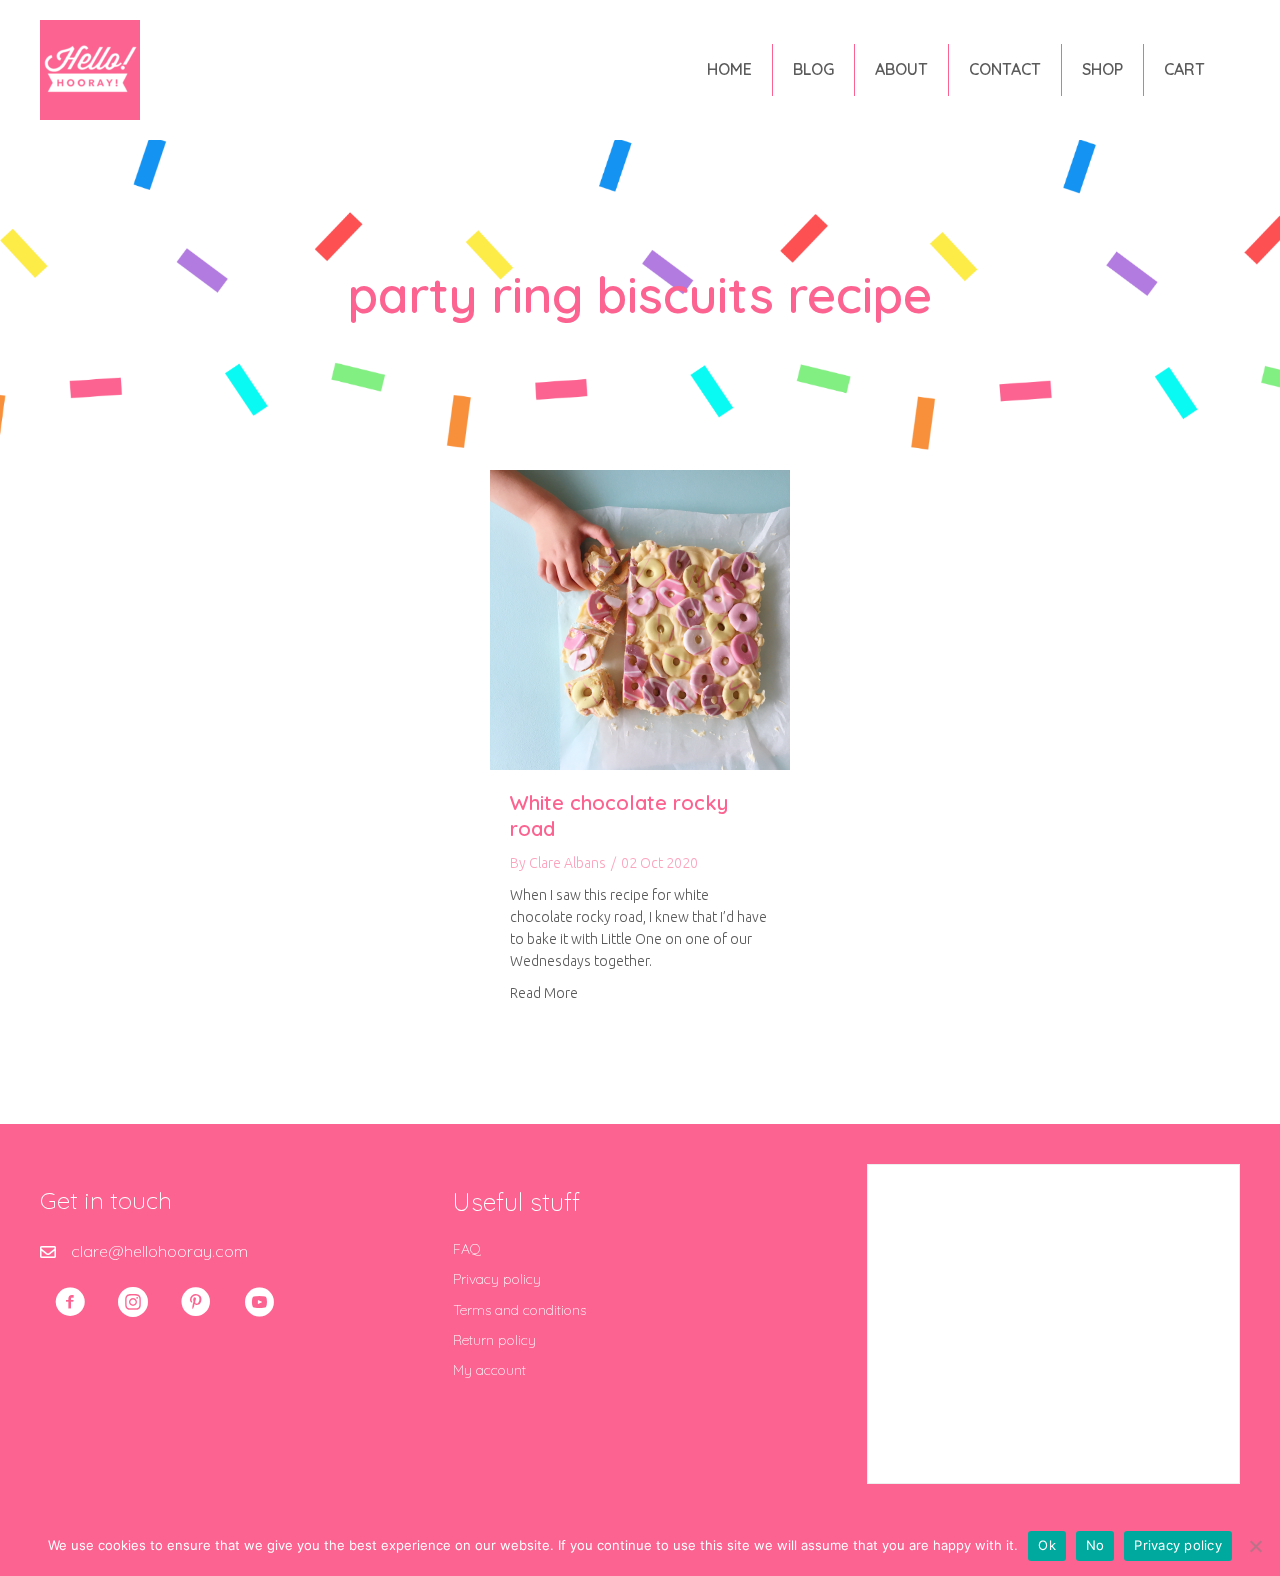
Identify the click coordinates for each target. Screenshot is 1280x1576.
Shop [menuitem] (1102, 69)
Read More (544, 992)
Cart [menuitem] (1184, 69)
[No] (1255, 1546)
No (1095, 1545)
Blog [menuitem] (813, 69)
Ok (1047, 1545)
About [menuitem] (901, 69)
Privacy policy (497, 1279)
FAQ (467, 1249)
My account (489, 1370)
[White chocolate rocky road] (640, 618)
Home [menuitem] (729, 69)
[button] (70, 1302)
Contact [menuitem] (1005, 69)
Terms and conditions (519, 1310)
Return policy (494, 1340)
